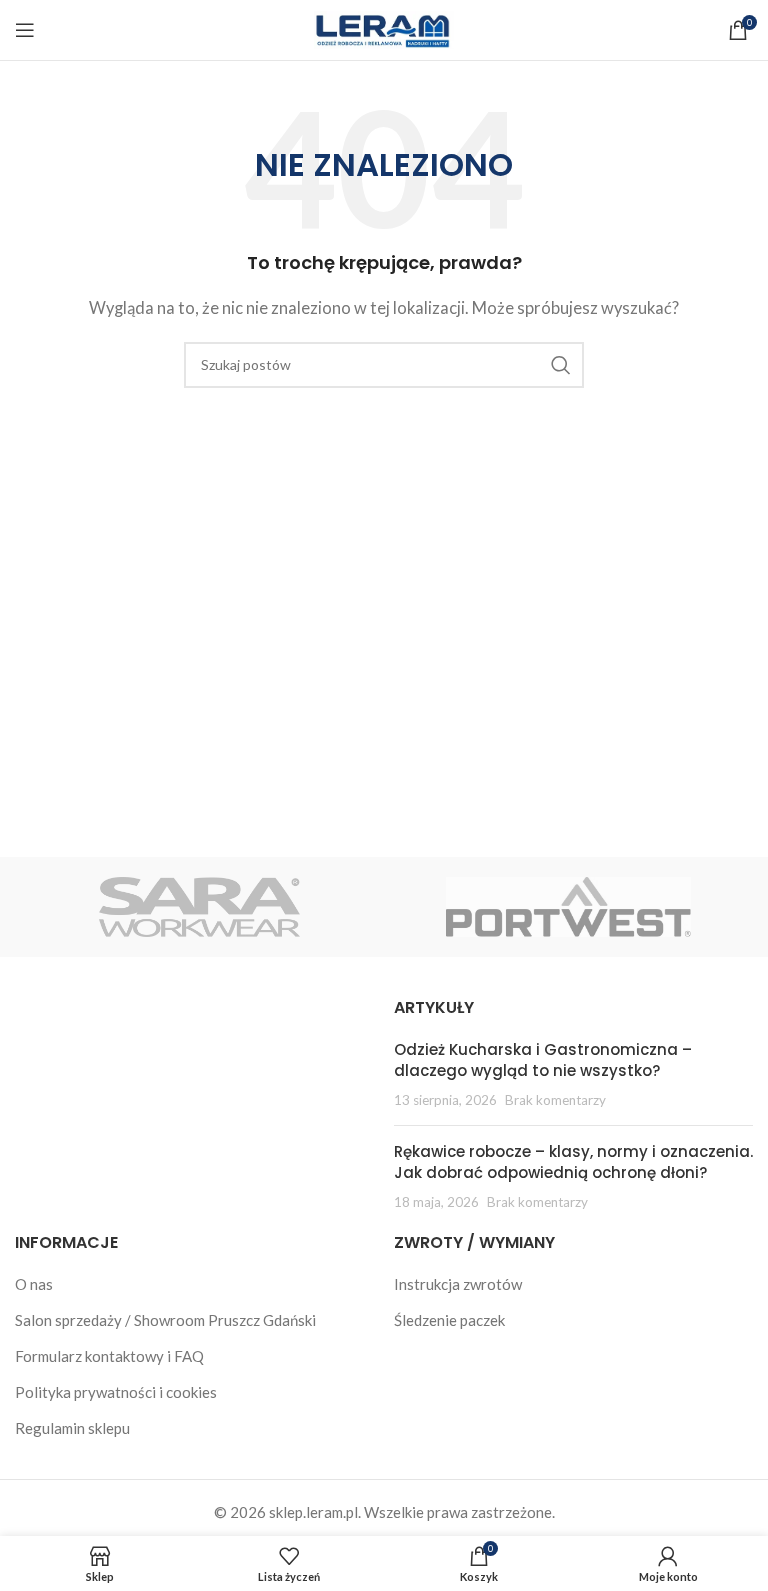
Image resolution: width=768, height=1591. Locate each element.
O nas (34, 1284)
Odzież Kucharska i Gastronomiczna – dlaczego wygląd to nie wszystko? (543, 1060)
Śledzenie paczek (449, 1320)
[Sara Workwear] (199, 907)
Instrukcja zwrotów (458, 1284)
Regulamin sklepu (72, 1428)
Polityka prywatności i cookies (116, 1392)
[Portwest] (568, 907)
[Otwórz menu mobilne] (25, 30)
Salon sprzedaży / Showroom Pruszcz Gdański (165, 1320)
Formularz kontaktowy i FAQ (109, 1356)
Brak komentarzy (555, 1100)
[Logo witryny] (384, 28)
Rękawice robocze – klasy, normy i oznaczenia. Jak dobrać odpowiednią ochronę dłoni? (573, 1162)
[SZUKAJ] (561, 365)
